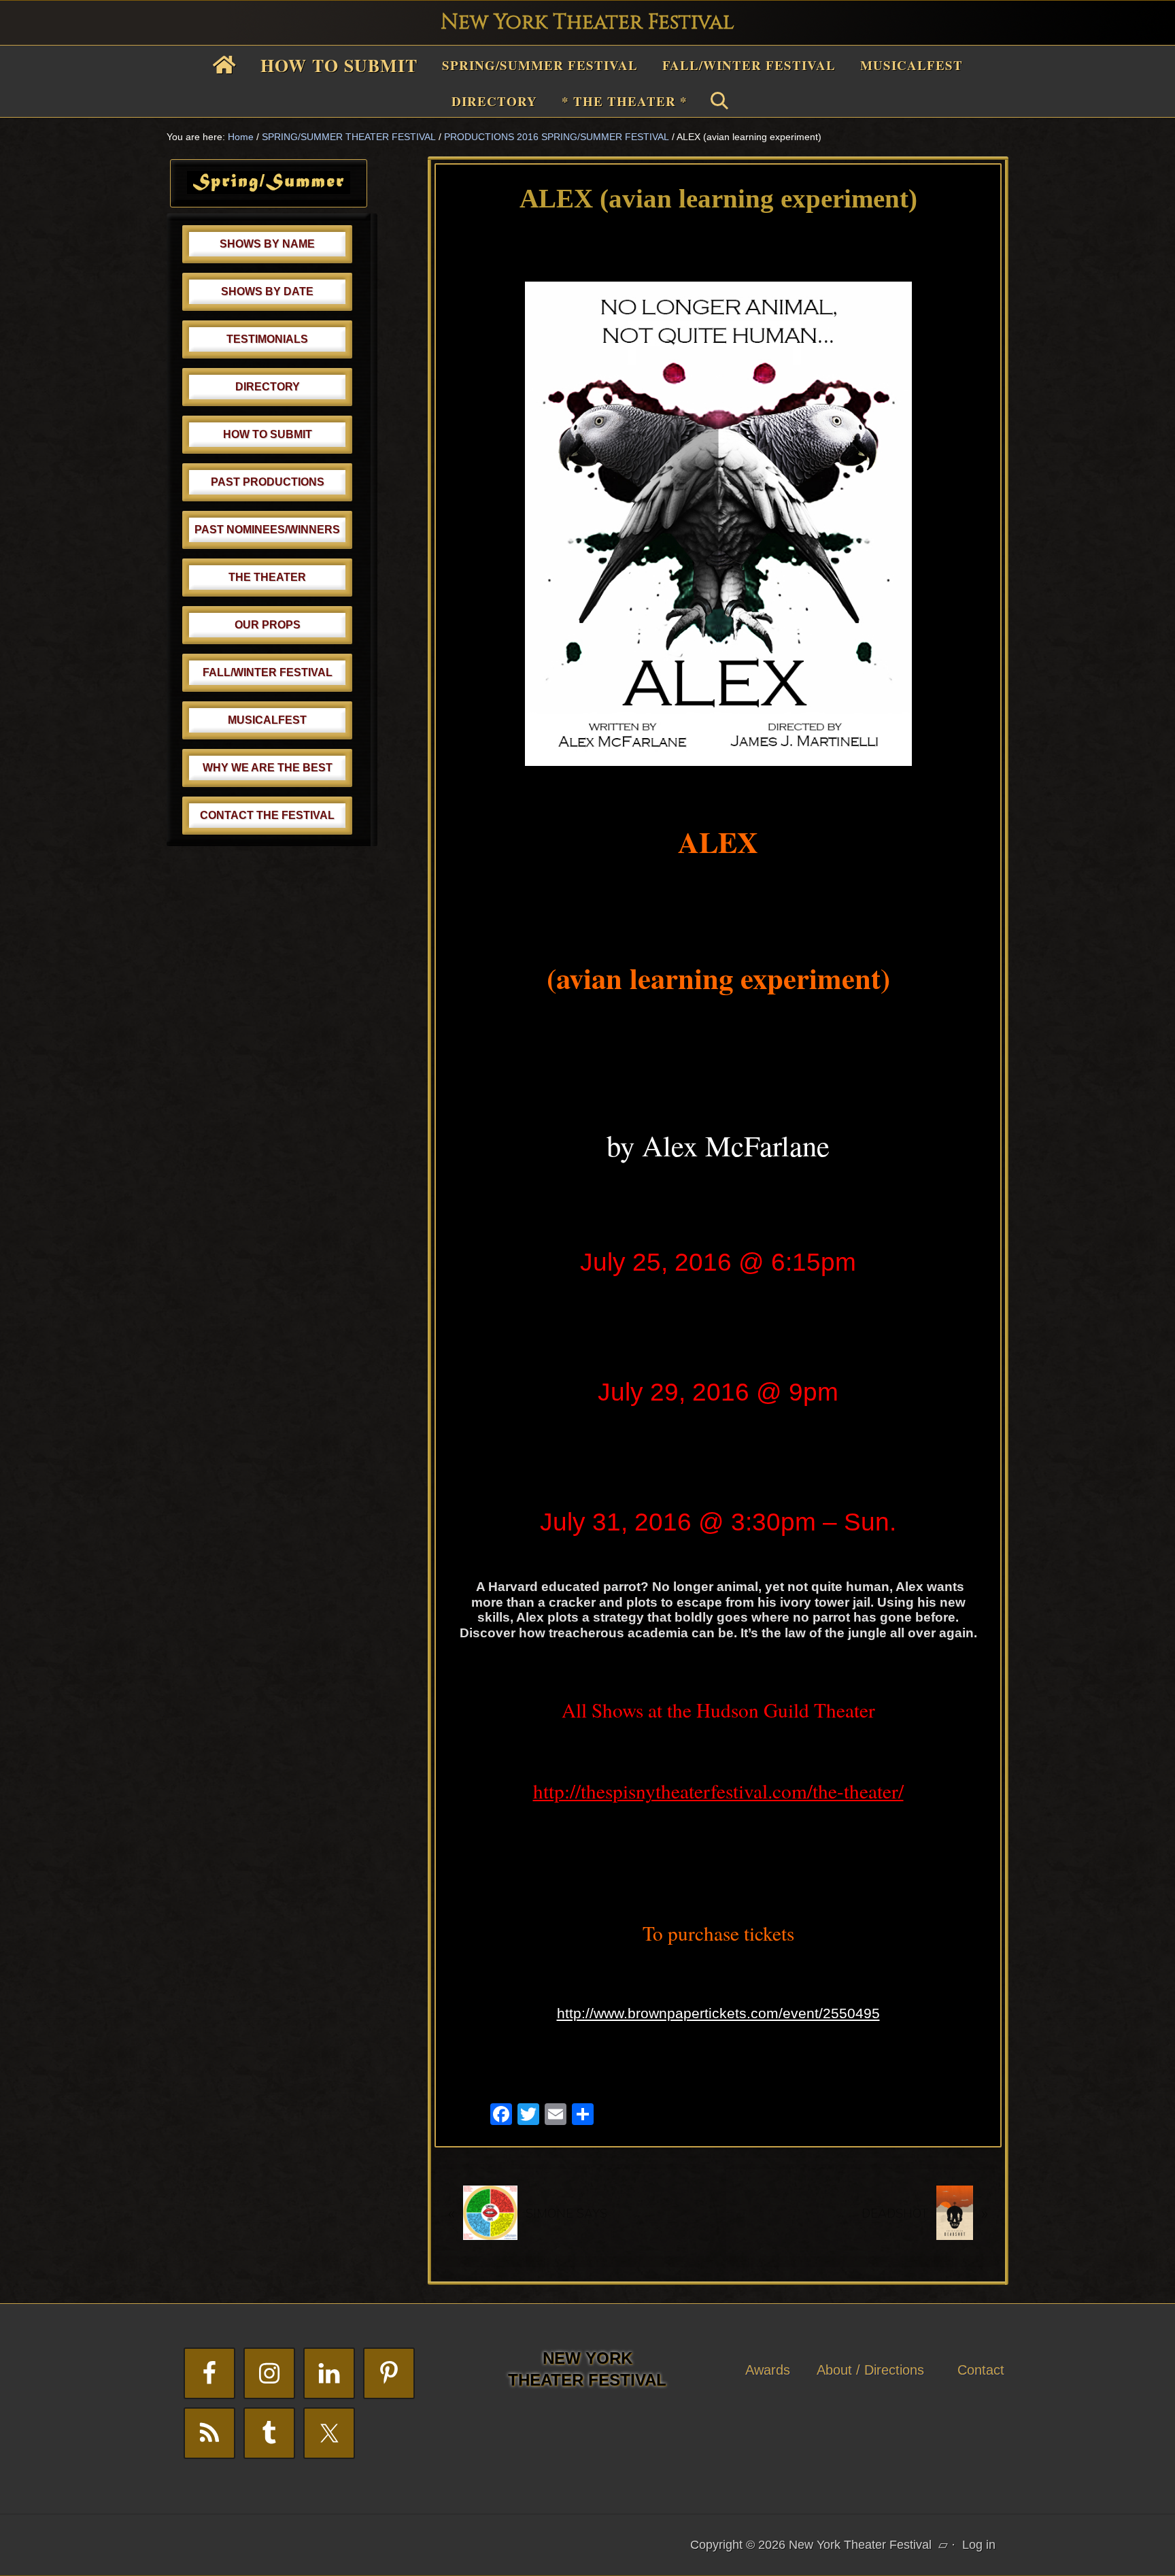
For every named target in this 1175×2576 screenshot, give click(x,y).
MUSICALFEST (267, 720)
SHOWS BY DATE (267, 291)
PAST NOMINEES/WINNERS (267, 530)
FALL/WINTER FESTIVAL (268, 672)
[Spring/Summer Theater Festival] (269, 190)
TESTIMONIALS (267, 339)
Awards (768, 2370)
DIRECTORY (268, 387)
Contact (981, 2370)
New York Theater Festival (587, 22)
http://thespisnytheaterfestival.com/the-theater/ (718, 1791)
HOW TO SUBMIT (268, 434)
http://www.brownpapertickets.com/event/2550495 (718, 2013)
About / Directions (870, 2370)
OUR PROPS (268, 625)
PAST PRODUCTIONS (268, 482)
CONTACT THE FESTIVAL (267, 815)
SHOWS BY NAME (267, 244)
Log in (979, 2545)
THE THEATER (267, 577)
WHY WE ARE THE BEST (268, 768)
